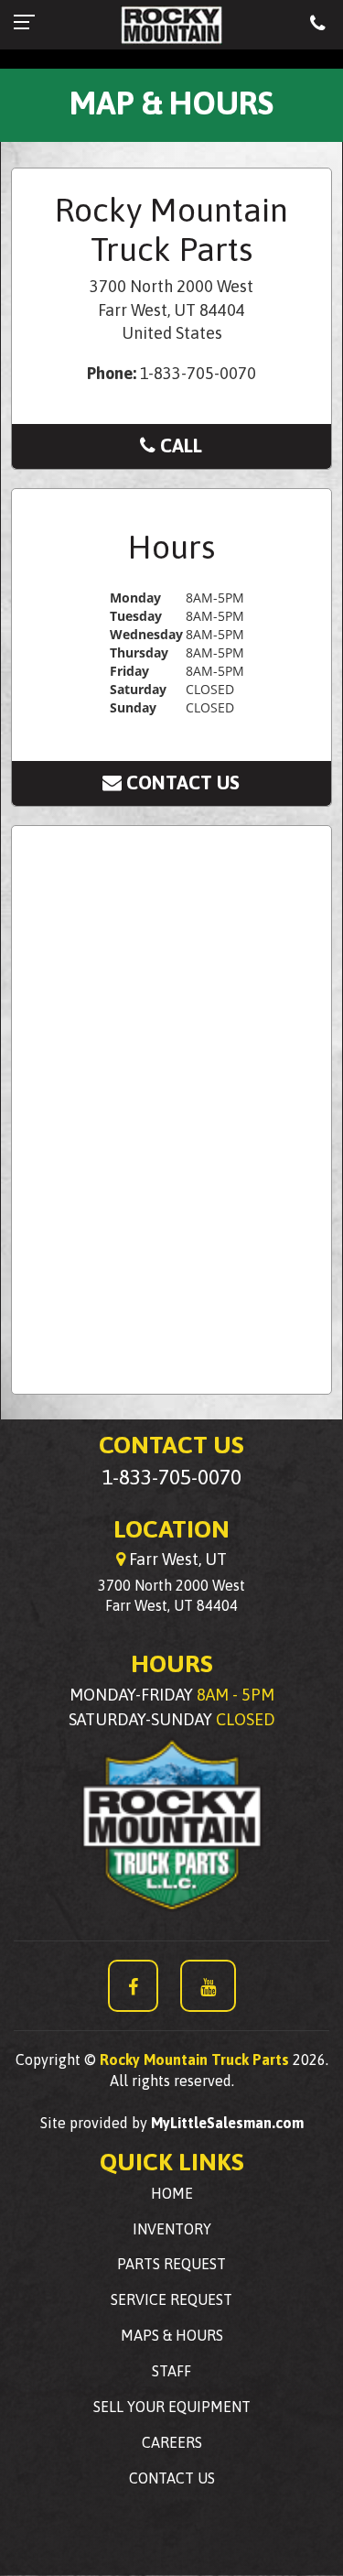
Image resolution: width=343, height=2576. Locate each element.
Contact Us (182, 782)
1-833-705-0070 (172, 1477)
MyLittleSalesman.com (227, 2123)
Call (180, 445)
